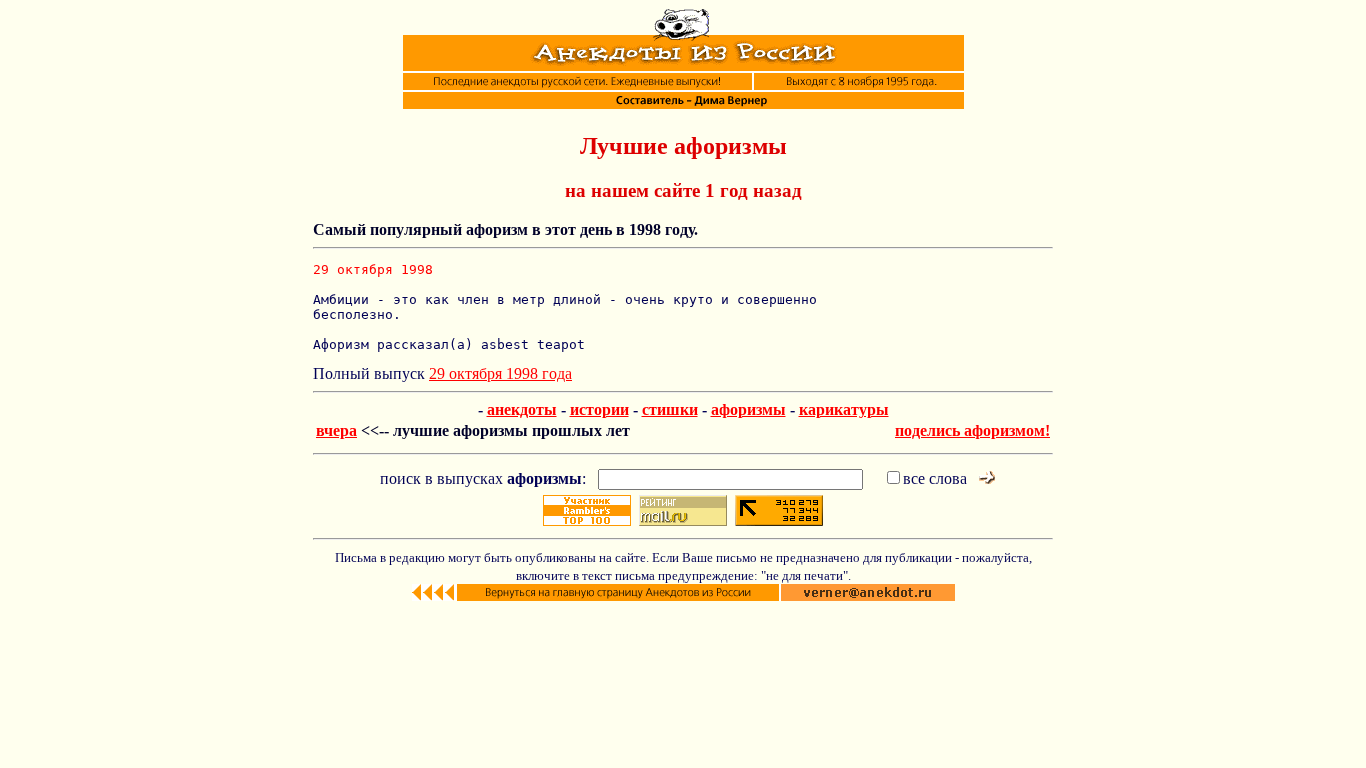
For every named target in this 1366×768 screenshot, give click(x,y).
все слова (935, 478)
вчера (336, 430)
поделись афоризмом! (972, 430)
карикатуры (844, 409)
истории (599, 409)
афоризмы (748, 409)
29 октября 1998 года (500, 373)
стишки (670, 409)
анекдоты (522, 409)
